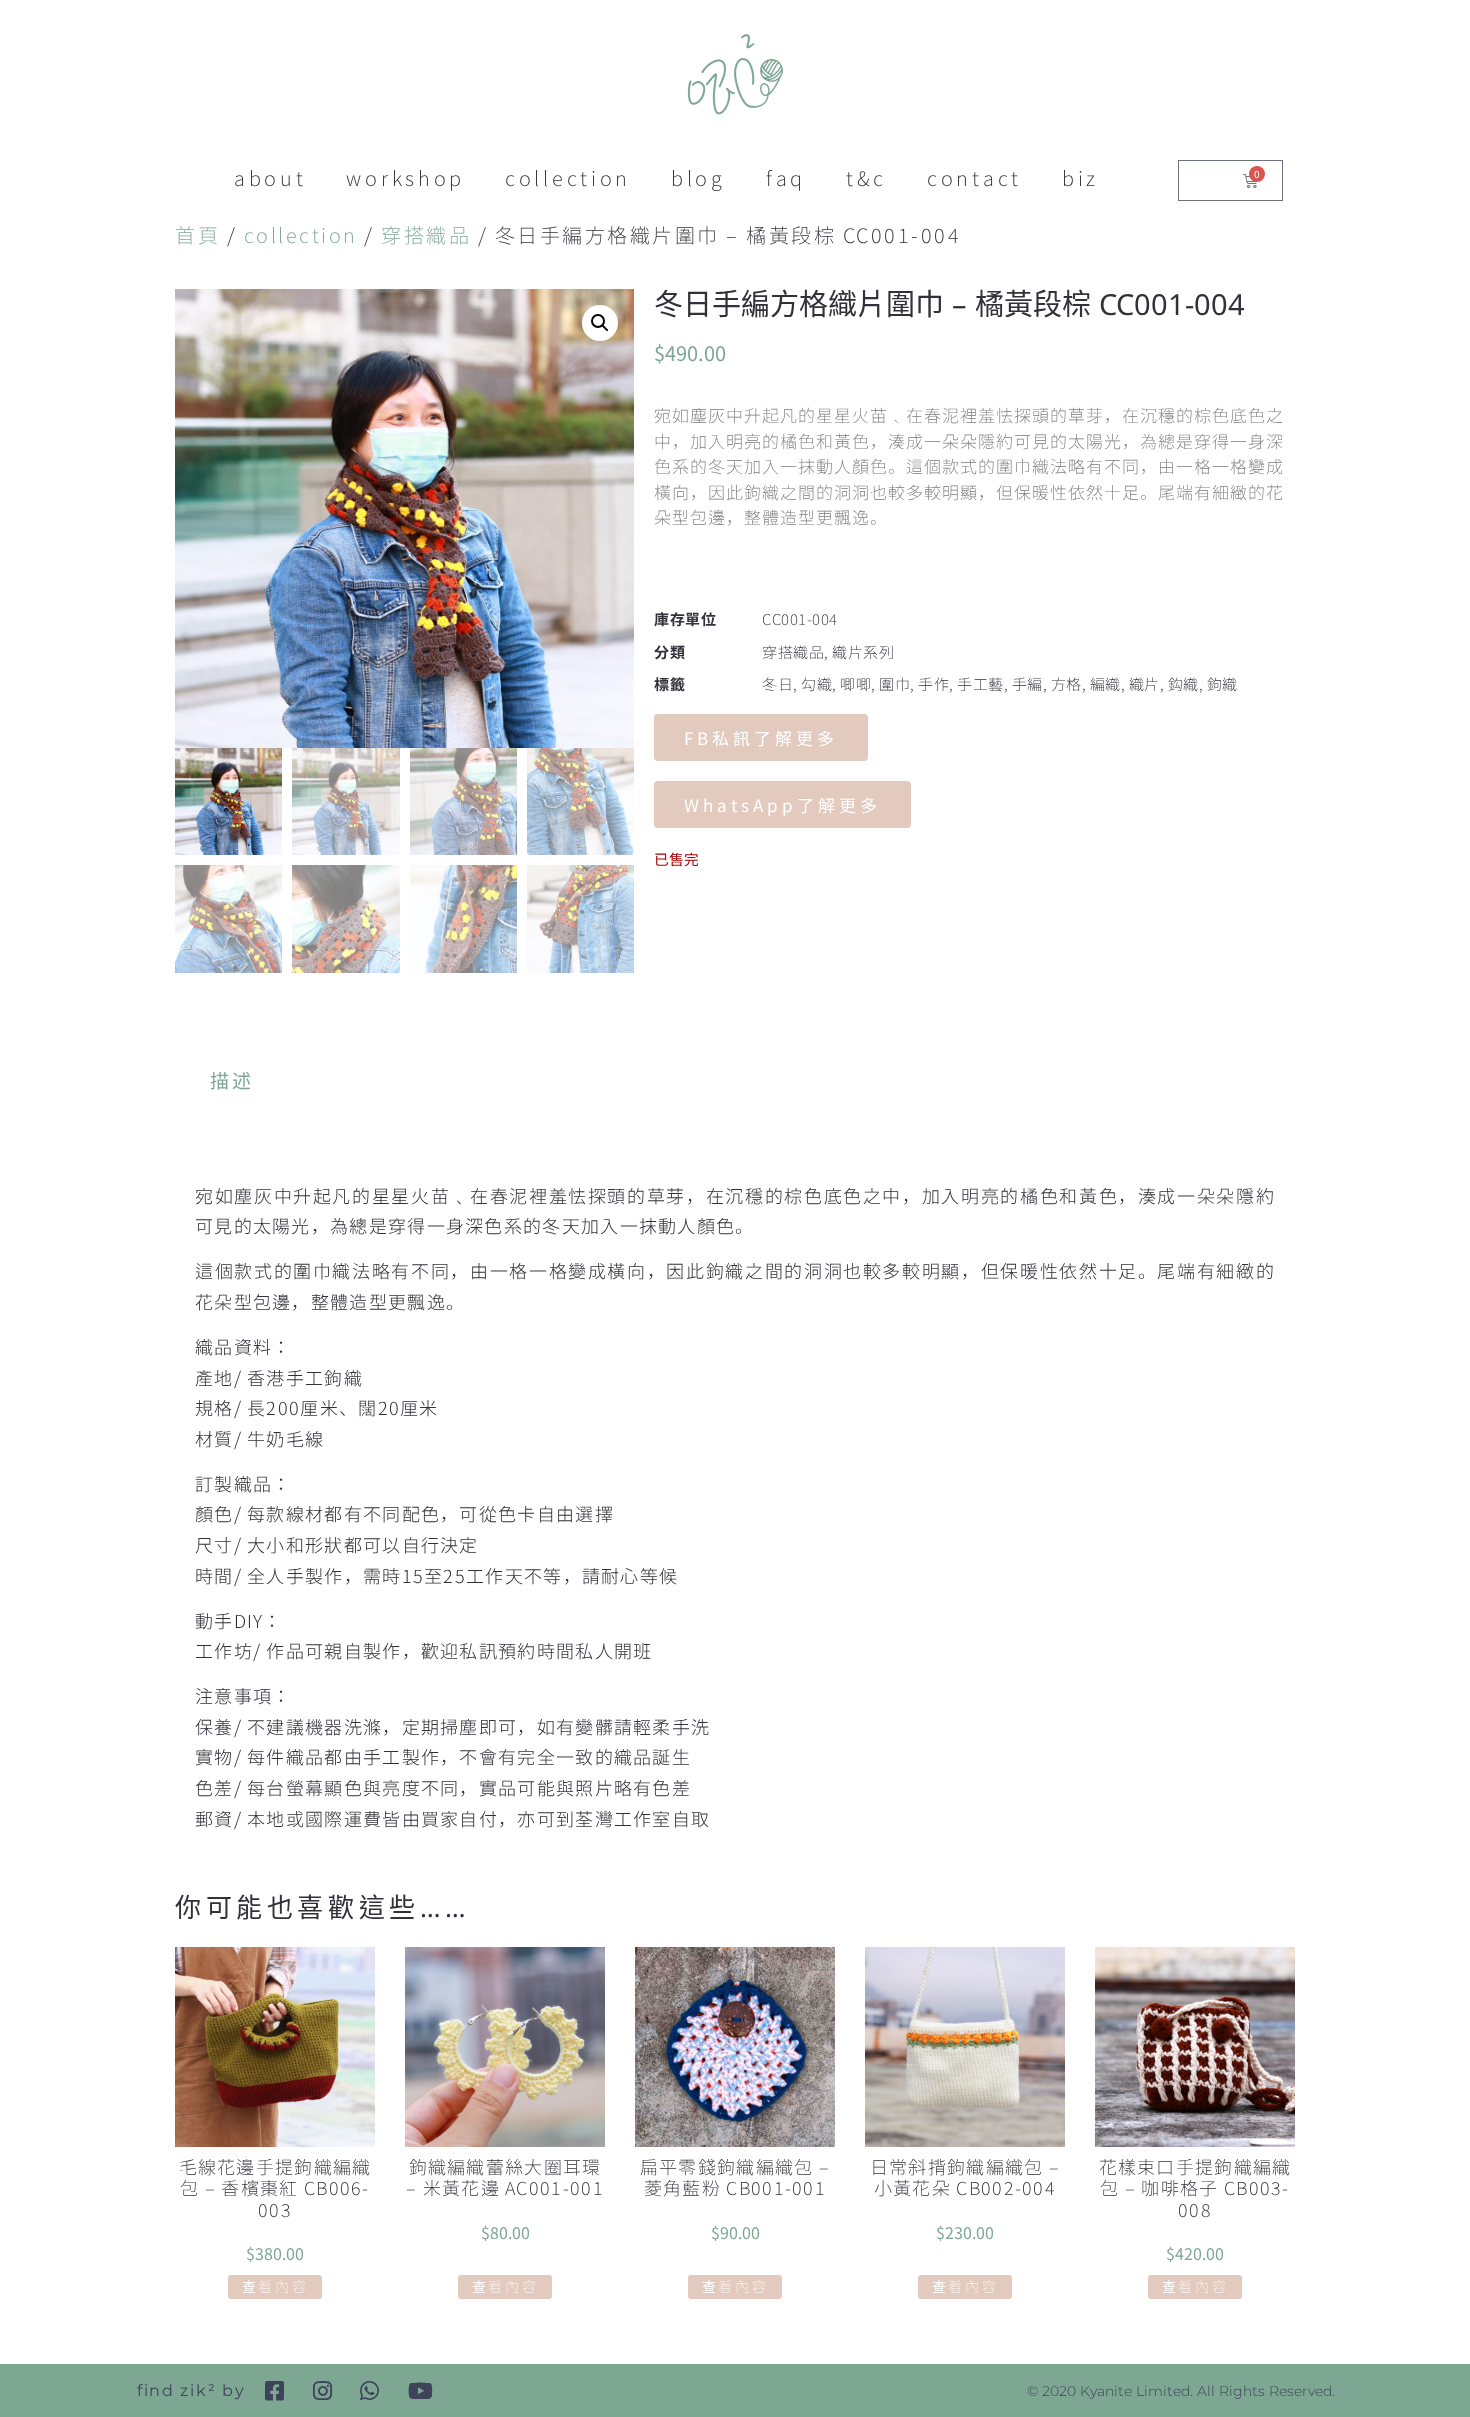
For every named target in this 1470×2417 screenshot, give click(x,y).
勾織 (816, 683)
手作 (933, 683)
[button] (600, 323)
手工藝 (980, 683)
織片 (1144, 683)
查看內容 (275, 2286)
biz (1080, 177)
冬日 (777, 683)
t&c (866, 177)
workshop (405, 177)
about (270, 177)
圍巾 (894, 683)
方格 (1066, 683)
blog (698, 177)
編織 (1105, 683)
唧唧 (855, 683)
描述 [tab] (232, 1079)
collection (568, 177)
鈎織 (1183, 683)
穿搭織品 (426, 234)
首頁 (197, 234)
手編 (1027, 683)
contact (974, 177)
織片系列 (863, 651)
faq (786, 177)
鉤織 (1222, 683)
